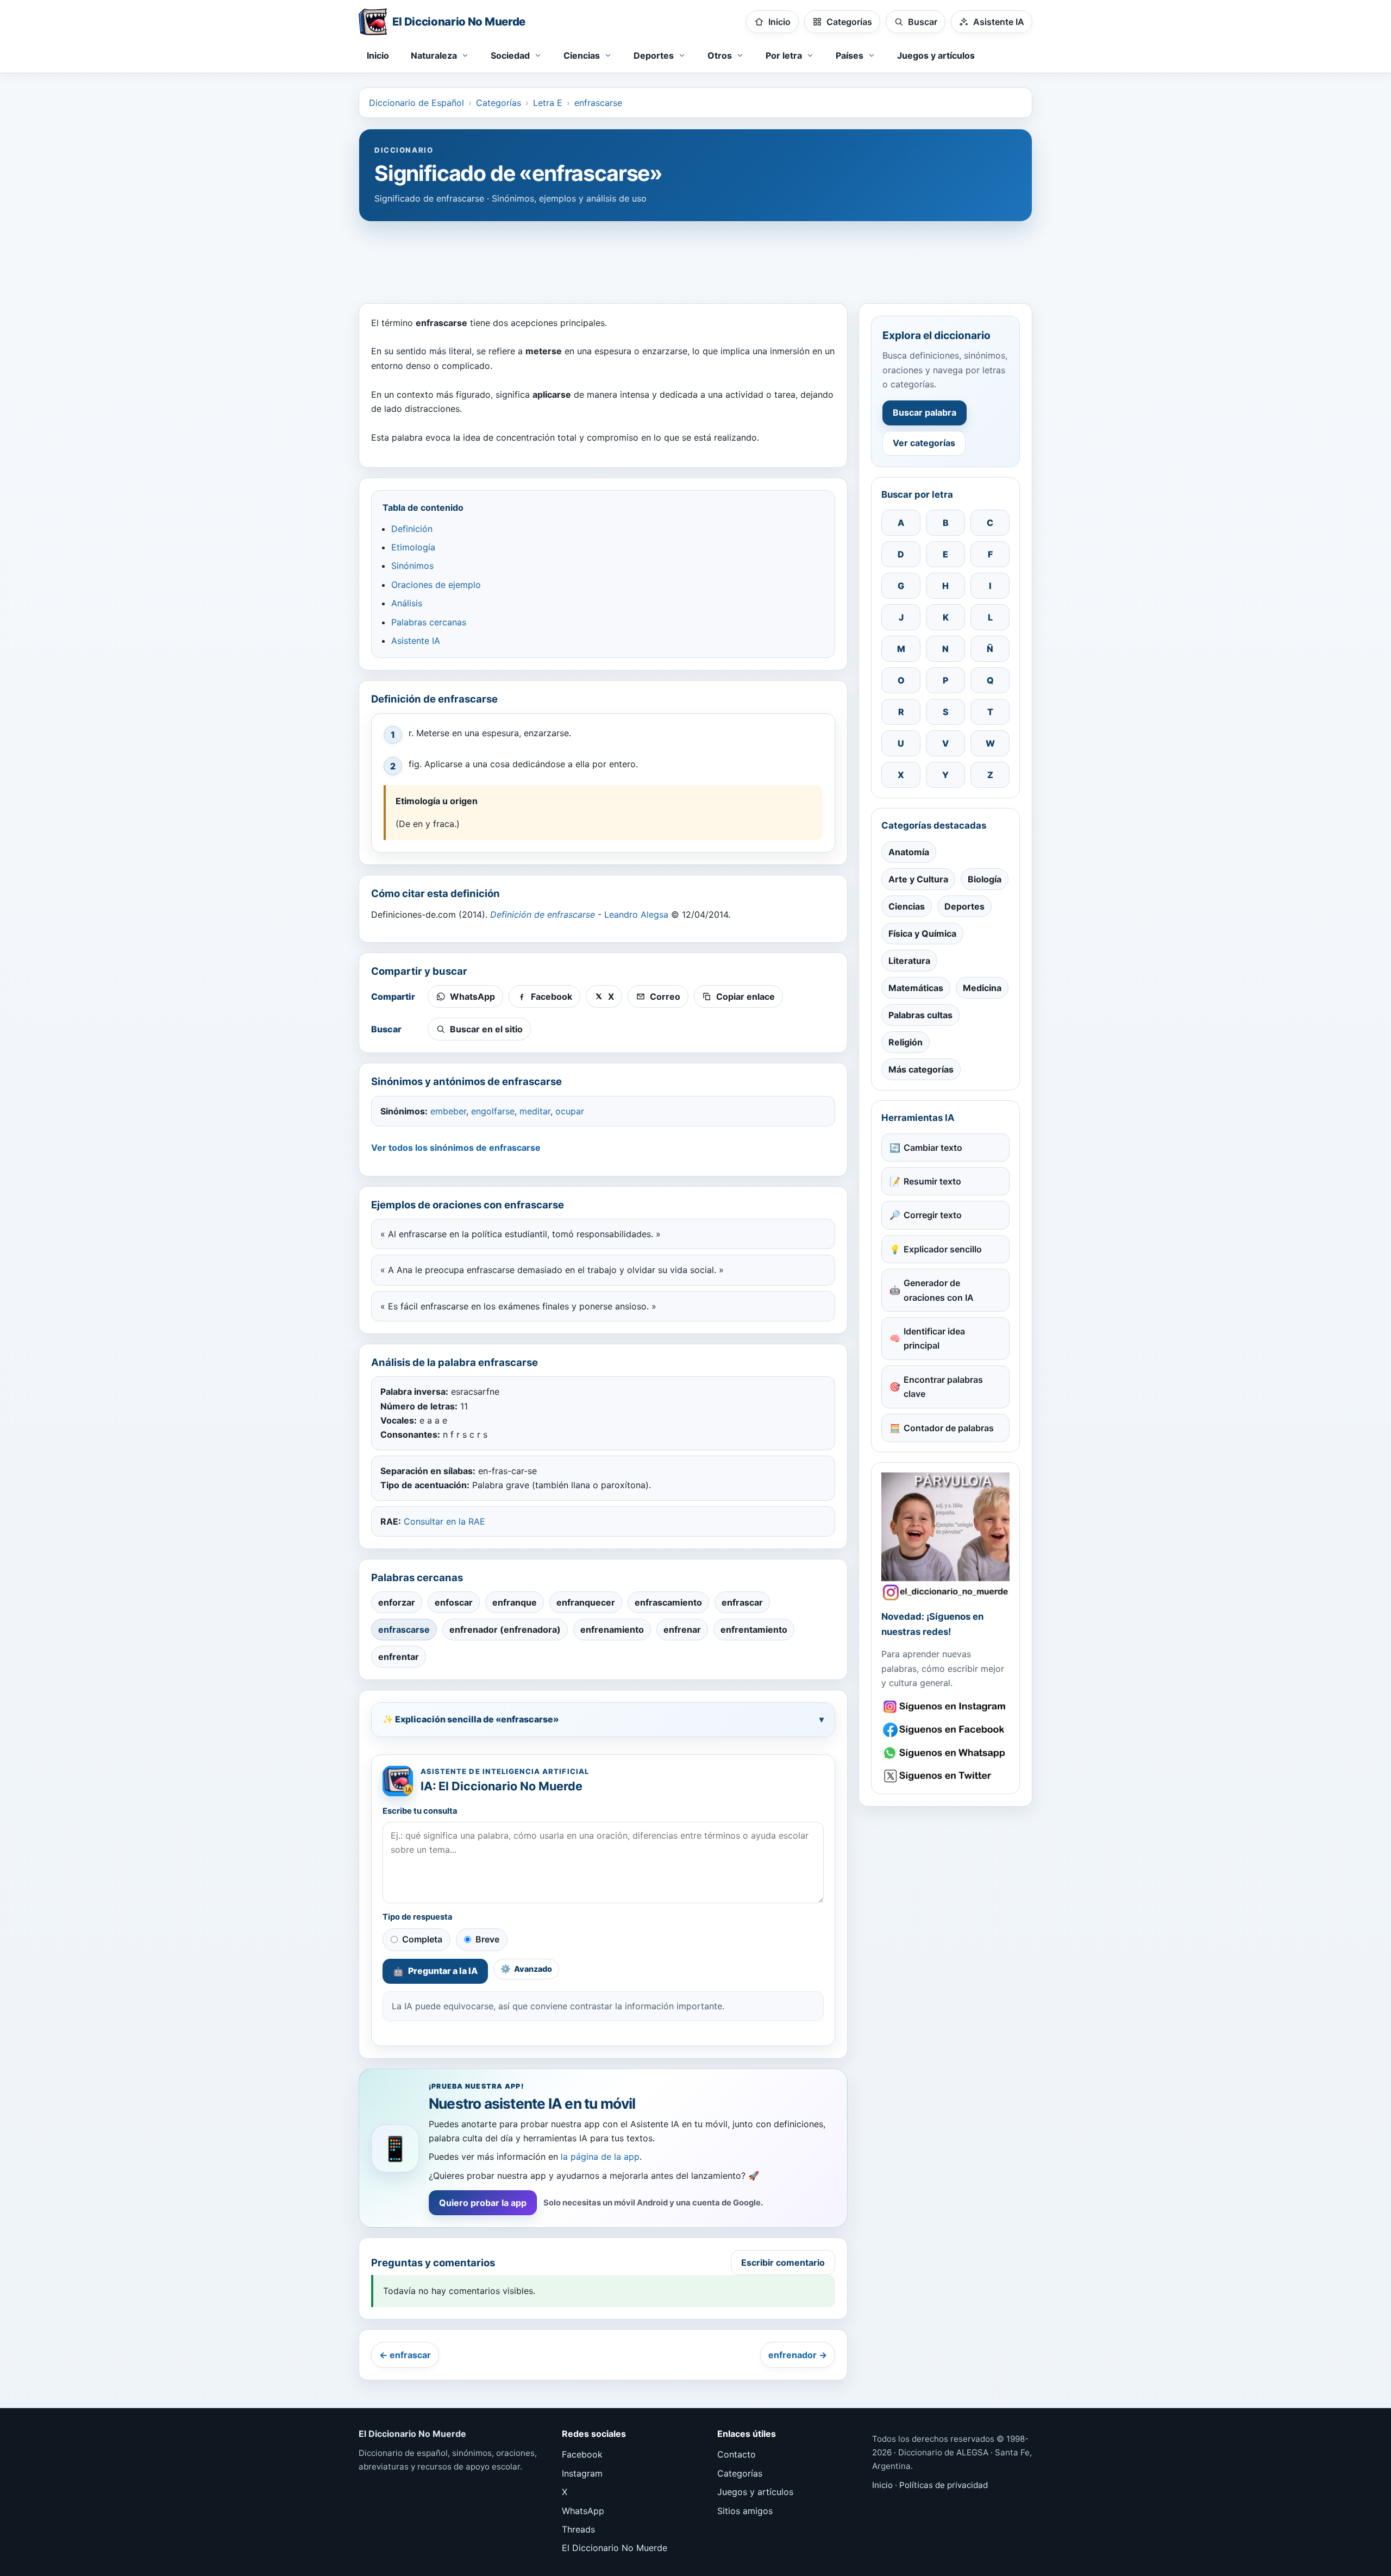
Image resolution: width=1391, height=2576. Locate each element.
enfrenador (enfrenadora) (505, 1629)
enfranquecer (586, 1602)
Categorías (499, 103)
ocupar (570, 1111)
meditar (535, 1111)
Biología (985, 879)
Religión (906, 1042)
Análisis (407, 603)
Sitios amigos (745, 2511)
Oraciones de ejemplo (436, 585)
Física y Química (922, 933)
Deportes (964, 906)
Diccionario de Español (416, 103)
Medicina (982, 988)
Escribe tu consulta (420, 1811)
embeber (448, 1111)
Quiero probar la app (483, 2203)
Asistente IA (416, 641)
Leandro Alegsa (636, 914)
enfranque (515, 1602)
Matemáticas (916, 988)
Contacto (737, 2454)
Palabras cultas (920, 1015)
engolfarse (493, 1111)
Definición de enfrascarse (543, 914)
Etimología (413, 547)
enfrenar (682, 1629)
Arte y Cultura (918, 879)
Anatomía (909, 852)
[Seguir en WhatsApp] (945, 1753)
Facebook (582, 2454)
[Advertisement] (695, 257)
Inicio (378, 55)
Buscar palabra (925, 412)
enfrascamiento (668, 1602)
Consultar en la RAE (444, 1521)
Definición (412, 529)
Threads (578, 2529)
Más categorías (921, 1069)
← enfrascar (405, 2355)
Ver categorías (924, 443)
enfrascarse (598, 103)
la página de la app (600, 2157)
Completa (422, 1939)
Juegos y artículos (936, 55)
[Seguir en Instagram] (945, 1707)
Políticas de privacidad (944, 2485)
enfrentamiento (754, 1629)
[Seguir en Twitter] (945, 1776)
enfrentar (399, 1657)
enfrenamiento (612, 1629)
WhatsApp (583, 2511)
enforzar (397, 1602)
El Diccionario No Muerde (615, 2548)
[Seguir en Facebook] (945, 1730)
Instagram (582, 2473)
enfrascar (742, 1602)
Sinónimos (412, 566)
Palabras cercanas (429, 622)
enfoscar (454, 1602)
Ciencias (907, 906)
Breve (487, 1939)
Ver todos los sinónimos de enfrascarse (456, 1148)
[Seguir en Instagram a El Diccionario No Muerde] (945, 1537)
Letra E (548, 103)
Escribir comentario (783, 2262)
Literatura (909, 961)
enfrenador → (798, 2355)
